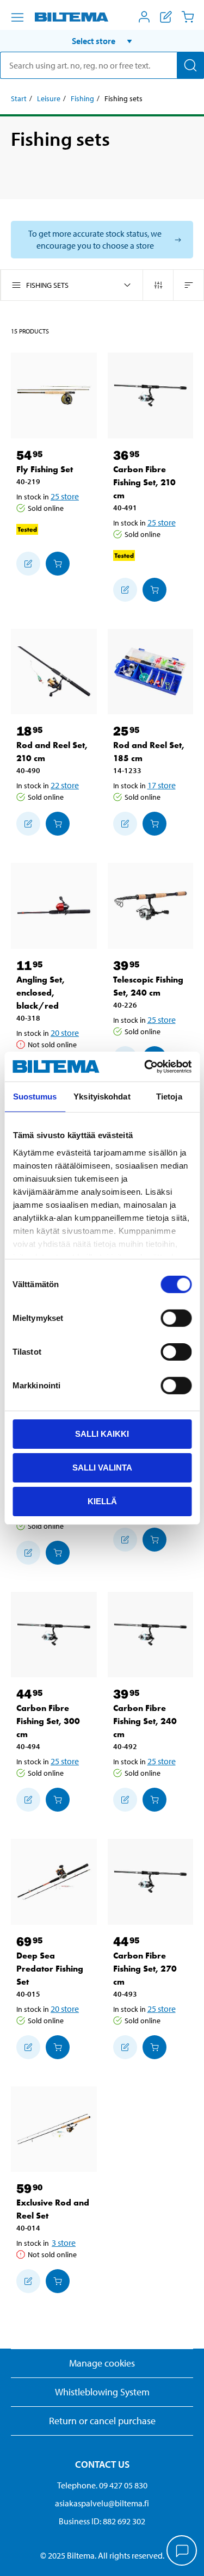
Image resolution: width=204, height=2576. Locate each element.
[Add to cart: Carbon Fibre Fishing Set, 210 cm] (154, 590)
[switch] (176, 1318)
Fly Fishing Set (45, 469)
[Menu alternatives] (17, 17)
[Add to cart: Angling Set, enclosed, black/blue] (58, 1553)
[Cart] (188, 17)
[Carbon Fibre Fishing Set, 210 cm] (151, 396)
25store (65, 496)
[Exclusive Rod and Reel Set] (54, 2129)
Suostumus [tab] (35, 1097)
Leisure (49, 98)
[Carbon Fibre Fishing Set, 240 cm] (151, 1635)
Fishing (82, 98)
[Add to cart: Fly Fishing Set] (58, 564)
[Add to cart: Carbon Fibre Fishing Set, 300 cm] (58, 1800)
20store (65, 1033)
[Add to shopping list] (28, 564)
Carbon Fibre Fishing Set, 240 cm (145, 1721)
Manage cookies (102, 2363)
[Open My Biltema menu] (144, 17)
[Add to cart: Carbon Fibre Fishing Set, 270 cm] (154, 2047)
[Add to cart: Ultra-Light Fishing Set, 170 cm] (154, 1540)
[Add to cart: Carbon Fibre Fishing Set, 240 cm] (154, 1800)
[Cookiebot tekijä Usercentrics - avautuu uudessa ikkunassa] (145, 1066)
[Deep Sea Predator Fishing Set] (54, 1882)
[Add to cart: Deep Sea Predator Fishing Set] (58, 2047)
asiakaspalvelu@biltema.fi (102, 2503)
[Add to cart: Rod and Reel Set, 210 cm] (58, 824)
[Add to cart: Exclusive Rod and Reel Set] (58, 2281)
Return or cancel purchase (102, 2421)
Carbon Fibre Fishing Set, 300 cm (48, 1721)
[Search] (190, 65)
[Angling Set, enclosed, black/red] (54, 906)
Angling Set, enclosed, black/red (41, 993)
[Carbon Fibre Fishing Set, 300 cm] (54, 1635)
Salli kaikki (102, 1434)
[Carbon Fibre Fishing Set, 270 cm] (151, 1882)
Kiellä (102, 1501)
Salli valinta (102, 1468)
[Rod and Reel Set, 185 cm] (151, 672)
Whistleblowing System (102, 2392)
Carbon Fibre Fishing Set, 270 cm (145, 1969)
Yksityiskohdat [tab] (102, 1097)
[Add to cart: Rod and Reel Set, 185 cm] (154, 824)
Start (19, 98)
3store (64, 2243)
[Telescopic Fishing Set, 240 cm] (151, 906)
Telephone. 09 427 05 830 (102, 2485)
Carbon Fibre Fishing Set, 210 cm (144, 482)
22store (65, 785)
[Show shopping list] (166, 17)
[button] (102, 41)
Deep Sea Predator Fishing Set (50, 1969)
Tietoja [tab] (169, 1097)
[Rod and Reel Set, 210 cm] (54, 672)
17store (162, 785)
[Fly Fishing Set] (54, 396)
